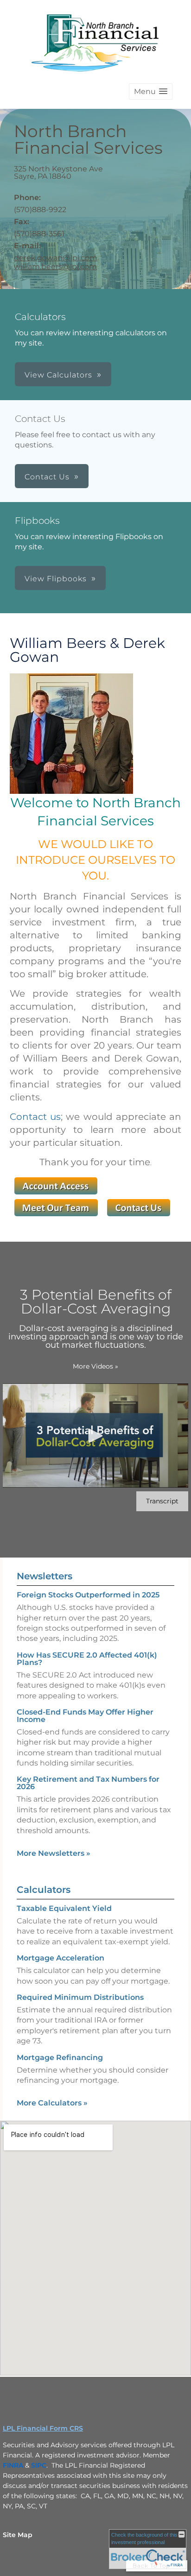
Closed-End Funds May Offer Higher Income (85, 1716)
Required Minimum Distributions (80, 1997)
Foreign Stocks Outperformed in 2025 (88, 1595)
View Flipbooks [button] (56, 579)
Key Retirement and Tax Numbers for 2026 (88, 1783)
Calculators (44, 1890)
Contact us (35, 1117)
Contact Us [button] (47, 477)
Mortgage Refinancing (60, 2058)
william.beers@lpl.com (55, 267)
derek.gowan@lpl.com (56, 258)
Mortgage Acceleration (60, 1958)
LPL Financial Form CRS (43, 2428)
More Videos (95, 1366)
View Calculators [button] (58, 375)
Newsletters (45, 1576)
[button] (151, 91)
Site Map (18, 2535)
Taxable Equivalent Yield (64, 1908)
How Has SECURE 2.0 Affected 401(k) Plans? (87, 1659)
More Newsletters (54, 1853)
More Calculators (52, 2103)
